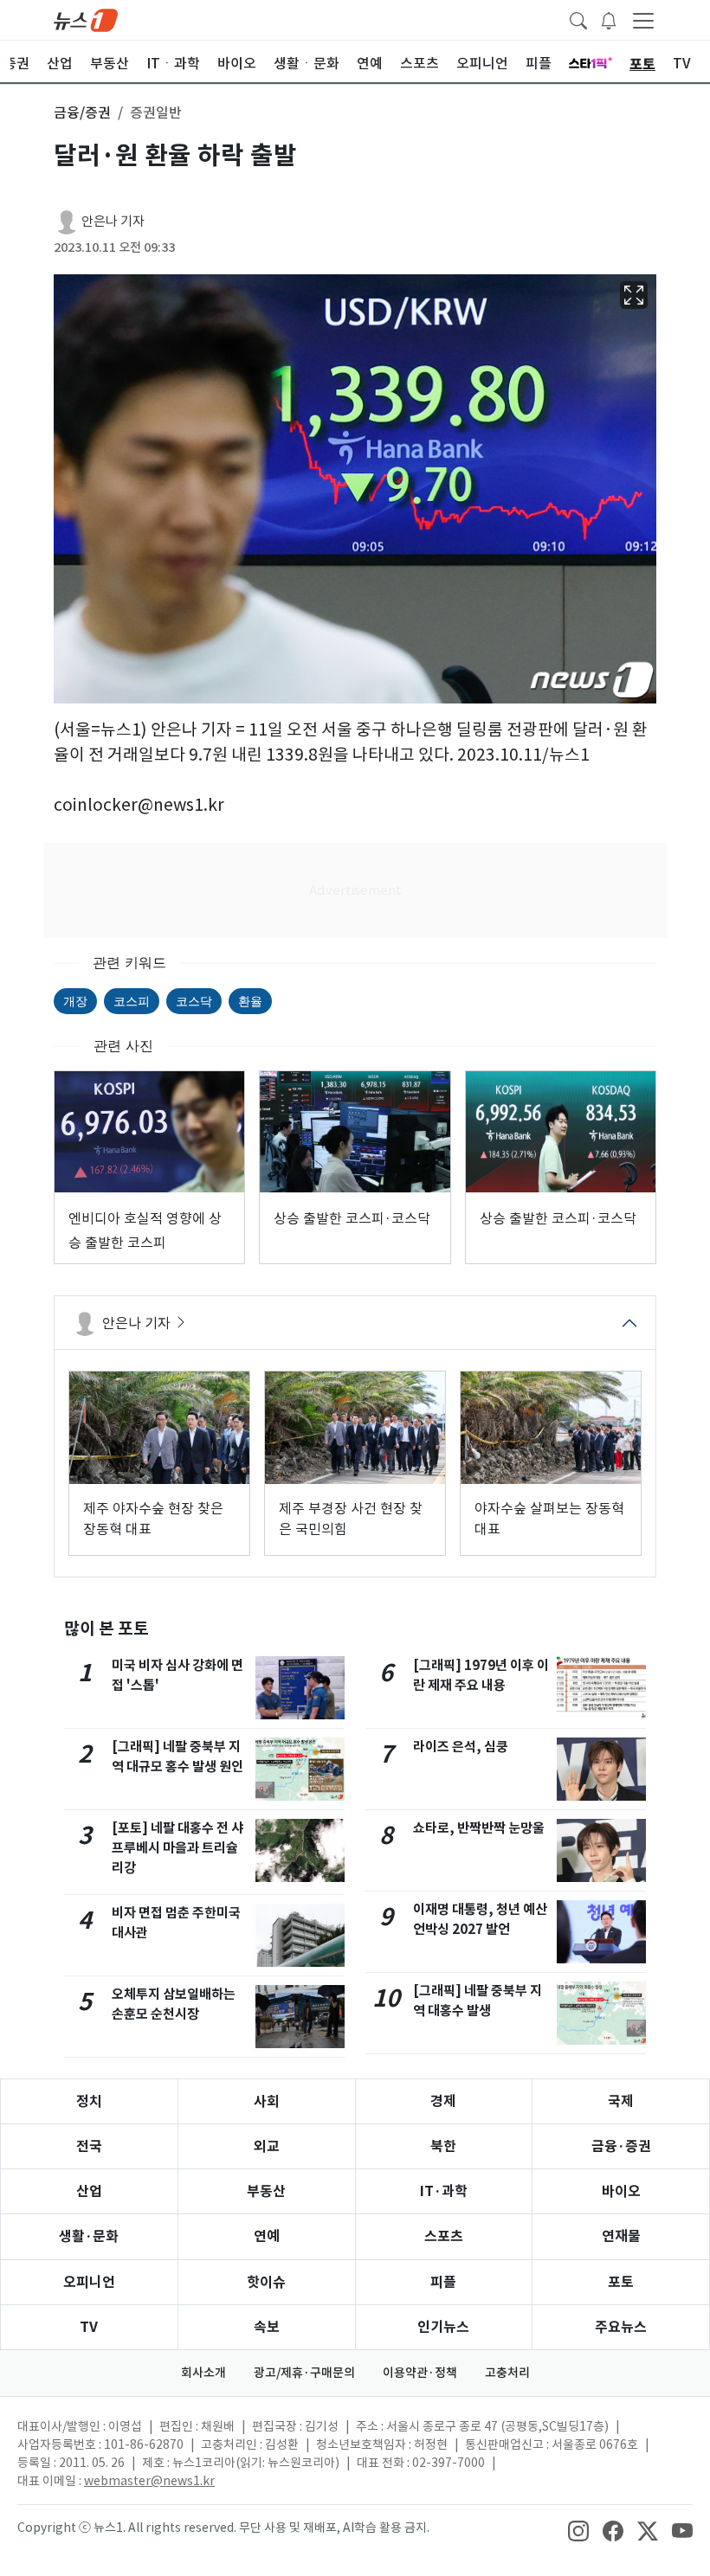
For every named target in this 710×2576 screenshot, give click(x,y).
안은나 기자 (113, 221)
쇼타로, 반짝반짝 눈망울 (479, 1828)
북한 (443, 2146)
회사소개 (203, 2373)
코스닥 (194, 1001)
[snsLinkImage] (578, 2529)
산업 (89, 2191)
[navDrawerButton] (643, 20)
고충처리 (507, 2373)
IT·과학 (444, 2191)
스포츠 (444, 2236)
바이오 (621, 2191)
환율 (250, 1001)
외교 (267, 2146)
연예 (267, 2236)
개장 (75, 1001)
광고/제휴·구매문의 (304, 2373)
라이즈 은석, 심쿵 (461, 1747)
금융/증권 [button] (82, 112)
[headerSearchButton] (578, 19)
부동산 (266, 2191)
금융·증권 (621, 2146)
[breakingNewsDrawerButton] (609, 19)
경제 (443, 2101)
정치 (89, 2101)
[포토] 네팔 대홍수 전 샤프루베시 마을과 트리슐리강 (177, 1848)
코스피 (132, 1001)
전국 (89, 2146)
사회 (267, 2101)
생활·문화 (89, 2236)
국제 (621, 2101)
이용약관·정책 (420, 2373)
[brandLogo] (86, 19)
